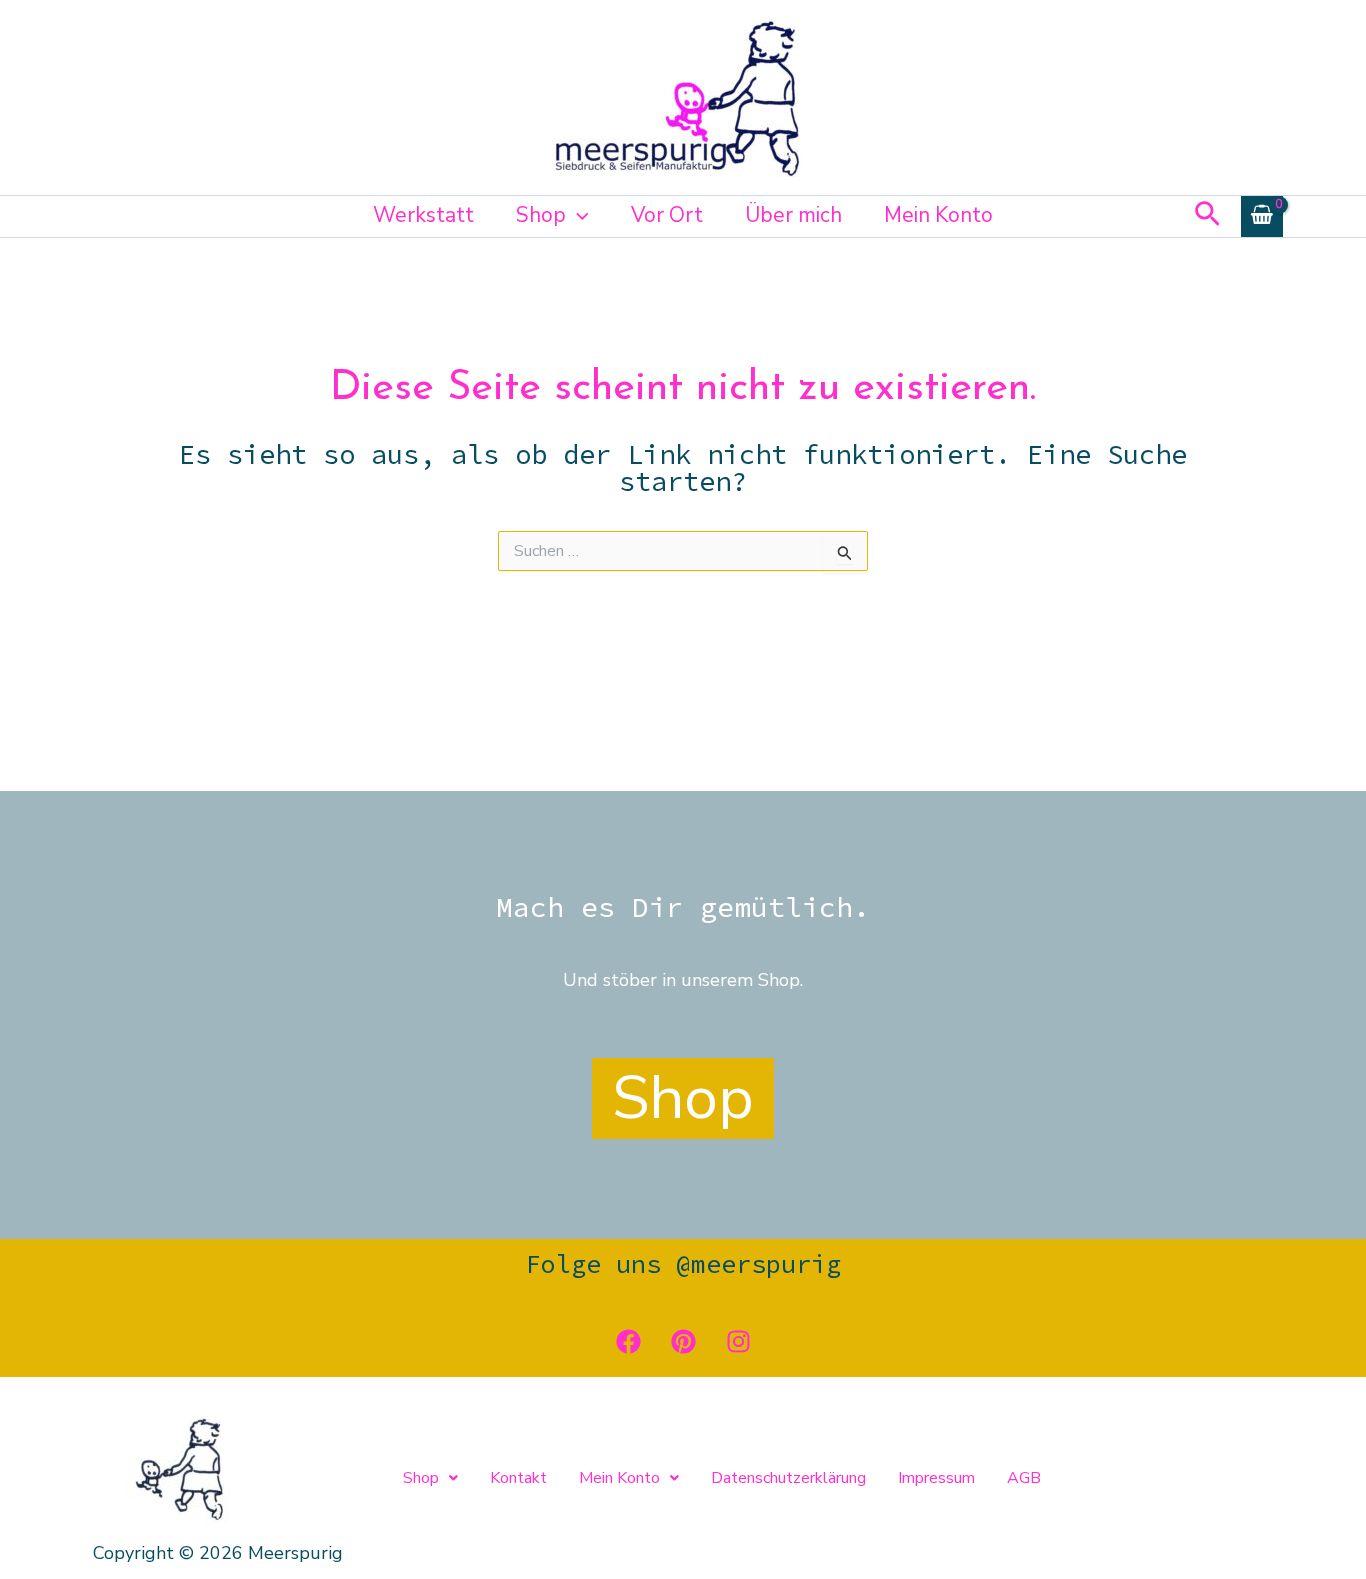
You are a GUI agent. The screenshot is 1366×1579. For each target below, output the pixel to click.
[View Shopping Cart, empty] (1262, 216)
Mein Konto (938, 215)
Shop (541, 215)
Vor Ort (667, 215)
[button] (577, 215)
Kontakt (518, 1478)
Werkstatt (423, 215)
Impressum (936, 1478)
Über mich (793, 215)
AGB (1024, 1478)
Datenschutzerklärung (788, 1478)
